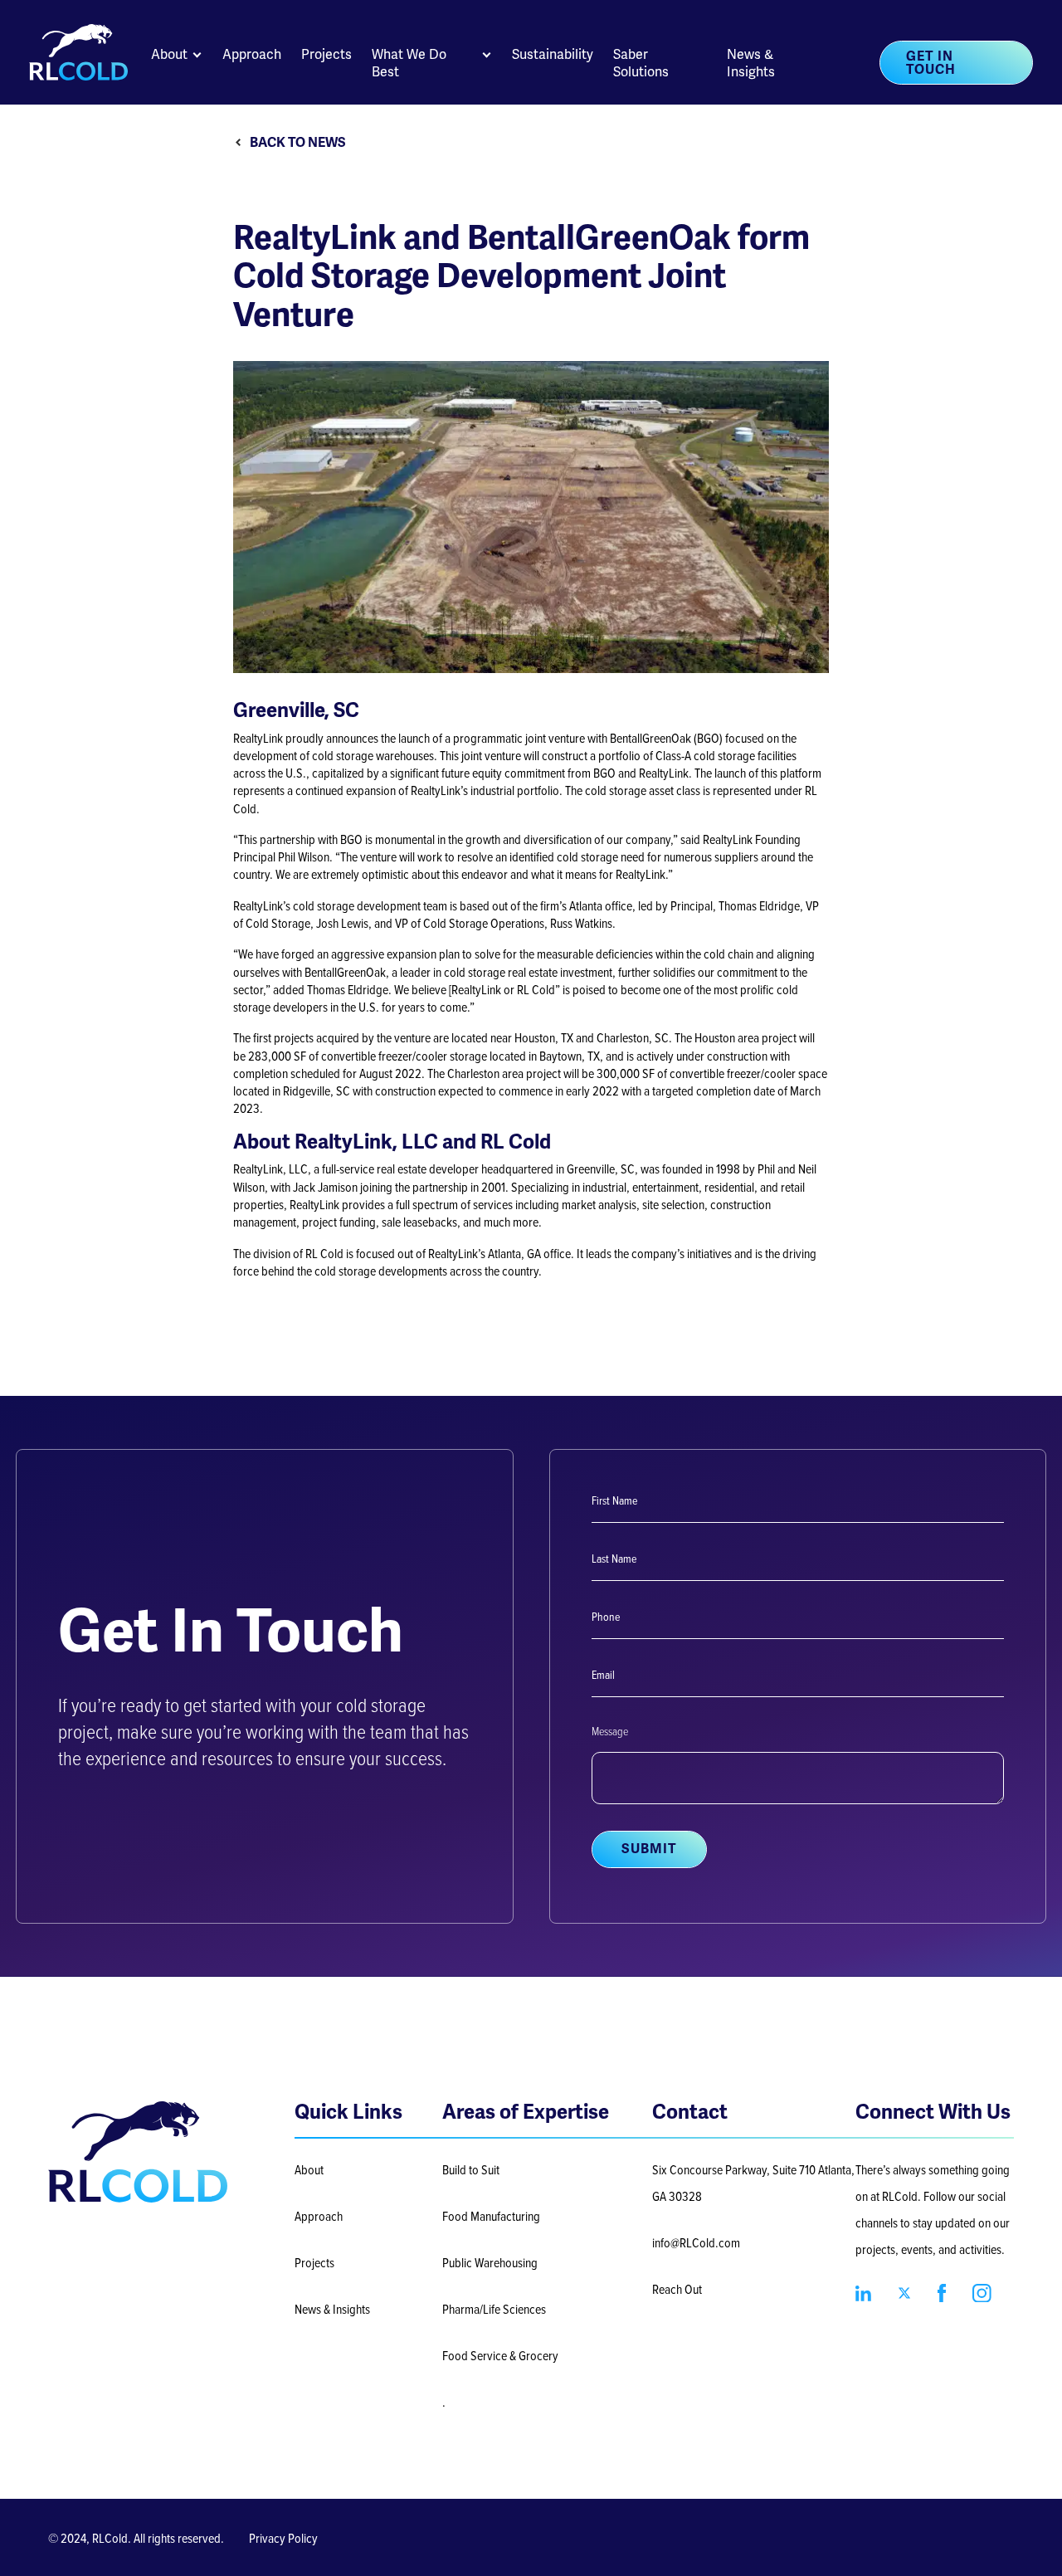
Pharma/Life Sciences (494, 2309)
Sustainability (553, 54)
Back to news (298, 143)
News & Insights (751, 63)
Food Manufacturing (491, 2216)
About (169, 54)
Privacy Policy (283, 2538)
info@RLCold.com (696, 2242)
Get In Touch (931, 63)
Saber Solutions (641, 63)
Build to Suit (471, 2169)
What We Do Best (409, 63)
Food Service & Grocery (500, 2355)
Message (610, 1731)
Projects (326, 54)
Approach (252, 54)
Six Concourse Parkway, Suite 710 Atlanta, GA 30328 (753, 2183)
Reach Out (677, 2289)
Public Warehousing (490, 2262)
